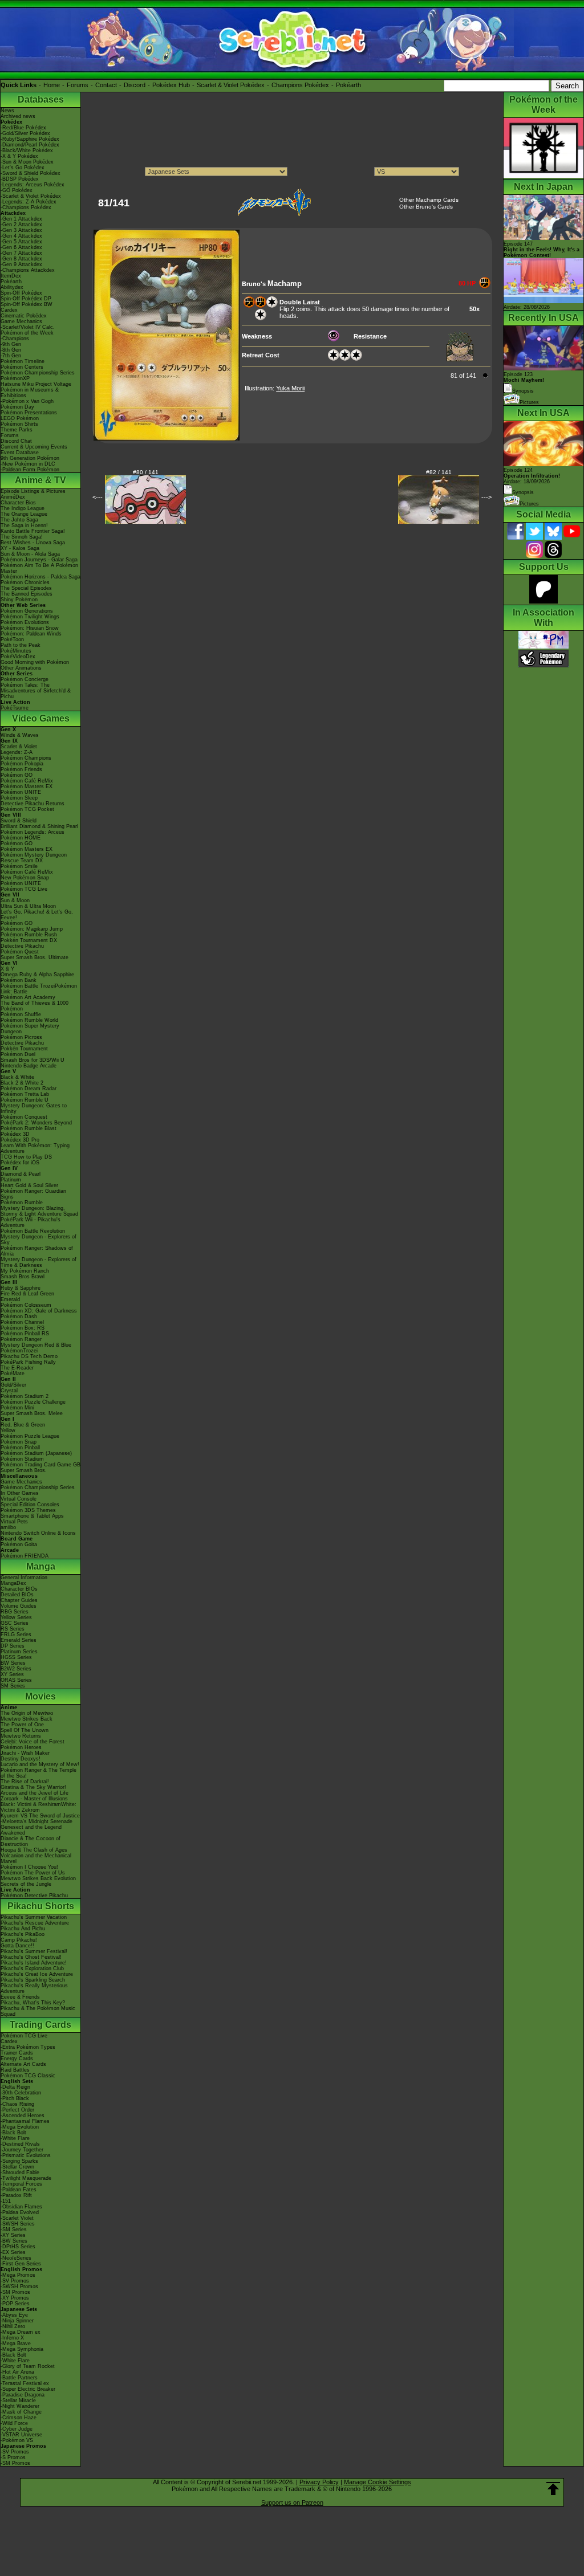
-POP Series (15, 2304)
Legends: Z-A (17, 752)
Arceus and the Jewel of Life (35, 1793)
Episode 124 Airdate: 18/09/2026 (532, 476)
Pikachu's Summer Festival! (34, 1951)
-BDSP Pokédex (20, 179)
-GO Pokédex (17, 190)
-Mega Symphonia (22, 2349)
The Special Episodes (26, 588)
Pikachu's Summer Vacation (34, 1917)
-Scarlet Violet (17, 2218)
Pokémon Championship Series (38, 373)
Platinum (11, 1180)
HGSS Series (16, 1657)
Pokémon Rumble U (25, 1100)
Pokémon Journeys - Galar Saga (39, 560)
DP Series (13, 1646)
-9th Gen (11, 344)
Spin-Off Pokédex (21, 293)
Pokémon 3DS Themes (28, 1510)
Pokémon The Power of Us (33, 1873)
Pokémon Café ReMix (27, 781)
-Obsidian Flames (21, 2207)
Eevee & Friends (20, 1997)
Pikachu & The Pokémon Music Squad (38, 2011)
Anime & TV (40, 480)
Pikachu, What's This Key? (33, 2003)
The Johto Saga (19, 520)
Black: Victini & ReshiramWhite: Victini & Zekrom (38, 1807)
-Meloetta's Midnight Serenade (36, 1821)
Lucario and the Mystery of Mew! (40, 1764)
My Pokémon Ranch (25, 1271)
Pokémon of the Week (27, 333)
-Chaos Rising (17, 2104)
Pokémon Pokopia (22, 764)
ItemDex (11, 276)
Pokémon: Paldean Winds (31, 634)
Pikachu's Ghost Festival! (31, 1957)
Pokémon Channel (22, 1322)
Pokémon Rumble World (29, 1020)
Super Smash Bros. (24, 1470)
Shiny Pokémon (19, 600)
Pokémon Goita (19, 1544)
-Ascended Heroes (23, 2116)
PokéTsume (15, 708)
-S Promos (13, 2457)
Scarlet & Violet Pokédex (231, 85)
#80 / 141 (146, 472)
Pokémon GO (17, 775)
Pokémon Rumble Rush (29, 935)
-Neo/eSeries (16, 2258)
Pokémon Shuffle (21, 1014)
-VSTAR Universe (21, 2435)
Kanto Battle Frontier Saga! (33, 531)
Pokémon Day (17, 407)
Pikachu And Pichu (23, 1929)
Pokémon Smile (19, 866)
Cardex (9, 310)
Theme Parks (17, 430)
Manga (41, 1566)
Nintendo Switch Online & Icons (38, 1533)
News (7, 111)
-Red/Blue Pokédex (23, 128)
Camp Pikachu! (19, 1940)
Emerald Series (19, 1640)
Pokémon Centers (22, 367)
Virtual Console (19, 1499)
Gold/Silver (13, 1385)
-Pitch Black (15, 2098)
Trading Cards (40, 2025)
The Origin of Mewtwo (27, 1713)
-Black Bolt (13, 2133)
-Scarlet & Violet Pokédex (31, 196)
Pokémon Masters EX (27, 786)
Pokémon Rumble (22, 1203)
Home (52, 85)
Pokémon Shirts (19, 424)
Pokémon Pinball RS (25, 1334)
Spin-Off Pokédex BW (27, 304)
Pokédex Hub (171, 85)
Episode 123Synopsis (524, 383)
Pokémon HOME (21, 838)
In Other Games (20, 1493)
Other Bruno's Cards (426, 207)
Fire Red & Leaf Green (27, 1294)
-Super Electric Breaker (28, 2389)
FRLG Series (16, 1635)
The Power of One (22, 1725)
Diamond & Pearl (21, 1174)
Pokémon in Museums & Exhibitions (30, 393)
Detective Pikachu (22, 946)
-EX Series (13, 2252)
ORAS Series (16, 1680)
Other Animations (21, 668)
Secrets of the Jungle (26, 1884)
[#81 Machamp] (167, 438)
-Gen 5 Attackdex (21, 242)
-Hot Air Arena (17, 2372)
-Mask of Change (21, 2412)
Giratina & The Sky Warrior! (33, 1787)
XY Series (12, 1674)
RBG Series (15, 1612)
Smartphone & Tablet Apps (32, 1516)
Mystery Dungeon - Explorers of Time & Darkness (38, 1262)
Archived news (18, 116)
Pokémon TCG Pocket (27, 809)
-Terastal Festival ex (25, 2383)
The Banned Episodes (27, 594)
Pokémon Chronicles (25, 582)
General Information (24, 1578)
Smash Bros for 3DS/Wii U (33, 1060)
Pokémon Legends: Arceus (33, 832)
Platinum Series (19, 1652)
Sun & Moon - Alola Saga (30, 554)
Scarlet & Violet (19, 747)
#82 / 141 (439, 472)
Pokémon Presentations (29, 413)
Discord (135, 85)
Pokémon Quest (20, 952)
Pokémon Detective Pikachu (34, 1896)
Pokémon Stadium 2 (25, 1396)
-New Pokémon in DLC (28, 464)
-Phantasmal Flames (25, 2121)
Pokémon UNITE (21, 792)
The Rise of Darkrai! (25, 1782)
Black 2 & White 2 (22, 1083)
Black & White (17, 1077)
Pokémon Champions (26, 758)
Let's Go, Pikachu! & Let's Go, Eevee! (37, 915)
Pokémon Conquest (24, 1117)
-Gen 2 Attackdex (21, 225)
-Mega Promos (18, 2275)
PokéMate (13, 1373)
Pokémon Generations (27, 611)
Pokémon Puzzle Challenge (33, 1402)
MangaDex (13, 1583)
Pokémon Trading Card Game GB (40, 1465)
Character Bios (18, 503)
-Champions (15, 339)
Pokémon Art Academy (28, 997)
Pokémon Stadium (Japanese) (36, 1453)
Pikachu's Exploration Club (32, 1968)
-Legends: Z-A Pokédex (29, 202)
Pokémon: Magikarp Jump (32, 929)
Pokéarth (348, 85)
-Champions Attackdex (28, 270)
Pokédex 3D (15, 1134)
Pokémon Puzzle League (30, 1436)
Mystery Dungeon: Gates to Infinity (34, 1108)
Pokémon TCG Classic (28, 2076)
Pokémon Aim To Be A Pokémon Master (39, 568)
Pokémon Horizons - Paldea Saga (40, 577)
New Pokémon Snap (25, 878)
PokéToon (12, 639)
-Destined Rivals (20, 2144)
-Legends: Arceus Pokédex (33, 185)
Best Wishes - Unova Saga (33, 543)
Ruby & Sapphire (21, 1288)
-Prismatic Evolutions (26, 2155)
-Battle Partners (19, 2378)
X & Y (7, 969)
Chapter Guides (19, 1600)
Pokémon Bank (19, 980)
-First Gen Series (21, 2264)
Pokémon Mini (17, 1408)
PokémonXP (15, 378)
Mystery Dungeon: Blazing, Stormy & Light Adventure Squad (39, 1211)
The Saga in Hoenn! (24, 525)
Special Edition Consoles (30, 1505)
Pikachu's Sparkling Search (33, 1980)
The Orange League (24, 514)
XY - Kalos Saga (20, 548)
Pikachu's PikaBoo (23, 1934)
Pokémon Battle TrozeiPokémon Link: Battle (39, 989)
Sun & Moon (15, 900)
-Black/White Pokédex (27, 150)
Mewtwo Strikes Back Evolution (38, 1878)
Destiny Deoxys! (21, 1759)
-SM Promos (15, 2292)
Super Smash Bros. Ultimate (35, 957)
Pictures (529, 402)
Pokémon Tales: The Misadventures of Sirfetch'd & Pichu (36, 691)
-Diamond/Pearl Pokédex (30, 145)
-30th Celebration (21, 2093)
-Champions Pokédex (26, 207)
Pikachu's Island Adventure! (34, 1963)
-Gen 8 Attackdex (21, 259)
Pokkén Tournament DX (29, 940)
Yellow (8, 1430)
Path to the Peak (21, 645)
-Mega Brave (16, 2343)
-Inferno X (12, 2338)
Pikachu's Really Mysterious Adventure (34, 1988)
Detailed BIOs (17, 1595)
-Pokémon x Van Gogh (27, 401)
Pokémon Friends (21, 769)
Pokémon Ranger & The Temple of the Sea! (38, 1773)
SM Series (13, 1686)
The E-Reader (17, 1368)
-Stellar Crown (17, 2167)
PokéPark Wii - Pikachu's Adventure (31, 1222)
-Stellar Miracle (18, 2400)
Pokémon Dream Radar (29, 1089)
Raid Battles (15, 2070)
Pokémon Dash (19, 1316)
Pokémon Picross (21, 1037)
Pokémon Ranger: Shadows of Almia (37, 1251)
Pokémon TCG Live (24, 889)
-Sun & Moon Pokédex (27, 162)
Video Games (41, 718)
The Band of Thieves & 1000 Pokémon (35, 1006)
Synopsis (523, 492)
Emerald (10, 1299)
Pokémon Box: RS (23, 1328)
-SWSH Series (18, 2224)
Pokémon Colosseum (26, 1305)
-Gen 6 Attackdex (21, 247)
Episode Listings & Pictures (33, 491)
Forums (78, 85)
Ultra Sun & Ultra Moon (28, 906)
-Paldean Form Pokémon (30, 470)
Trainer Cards (17, 2053)
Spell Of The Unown (25, 1730)
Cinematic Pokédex (24, 316)
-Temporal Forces (21, 2184)
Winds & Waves (20, 735)
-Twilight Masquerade (26, 2178)
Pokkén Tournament (24, 1049)
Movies (40, 1696)
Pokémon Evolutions (25, 622)
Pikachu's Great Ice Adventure (37, 1974)
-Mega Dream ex (21, 2332)
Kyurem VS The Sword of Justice (40, 1816)
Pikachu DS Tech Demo (29, 1356)
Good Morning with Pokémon (35, 662)
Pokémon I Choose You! (29, 1867)
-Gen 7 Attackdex (21, 253)
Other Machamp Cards (429, 200)
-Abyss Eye (14, 2315)
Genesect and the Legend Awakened (31, 1830)
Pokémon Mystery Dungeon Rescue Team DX (34, 858)
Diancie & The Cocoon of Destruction (31, 1841)
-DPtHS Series (18, 2247)
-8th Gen (11, 350)
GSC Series (15, 1623)
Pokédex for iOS (20, 1163)
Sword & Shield (19, 821)
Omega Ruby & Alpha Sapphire (37, 975)
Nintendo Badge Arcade (29, 1066)
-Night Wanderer (20, 2406)
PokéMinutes (16, 651)
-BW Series (14, 2241)
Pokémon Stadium (22, 1459)
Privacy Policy (319, 2482)
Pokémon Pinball (20, 1448)
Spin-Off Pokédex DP (26, 299)
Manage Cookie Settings (378, 2482)
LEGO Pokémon (20, 418)
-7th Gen (11, 356)
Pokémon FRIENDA (25, 1556)
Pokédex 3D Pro (20, 1140)
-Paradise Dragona (23, 2395)
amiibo (8, 1527)
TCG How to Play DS (26, 1157)
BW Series (13, 1663)
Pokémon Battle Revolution (33, 1231)
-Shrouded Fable (20, 2173)
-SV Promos (15, 2281)
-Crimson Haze (19, 2418)
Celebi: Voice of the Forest (33, 1742)
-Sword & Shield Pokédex (31, 173)
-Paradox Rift (16, 2195)
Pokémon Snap (19, 1442)
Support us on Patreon (292, 2502)
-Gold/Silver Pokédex (25, 133)
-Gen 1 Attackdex (21, 219)
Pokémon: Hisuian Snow (30, 628)
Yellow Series (16, 1617)
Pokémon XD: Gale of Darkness (39, 1311)
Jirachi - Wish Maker (25, 1753)
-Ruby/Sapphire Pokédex (30, 139)
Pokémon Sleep (19, 798)
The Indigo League (23, 508)
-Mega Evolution (20, 2127)
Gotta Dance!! (17, 1946)
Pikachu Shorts (41, 1906)
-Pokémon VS (17, 2440)
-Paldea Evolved (20, 2212)
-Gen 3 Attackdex (21, 230)
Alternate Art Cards (23, 2064)
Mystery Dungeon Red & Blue (36, 1345)
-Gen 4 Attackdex (21, 236)
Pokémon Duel (18, 1054)
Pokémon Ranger (21, 1339)
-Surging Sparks (19, 2161)
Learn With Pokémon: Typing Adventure (35, 1148)
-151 (6, 2201)
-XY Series (13, 2235)
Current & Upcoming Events (34, 447)
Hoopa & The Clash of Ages (34, 1850)
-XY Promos (15, 2298)
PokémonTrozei (19, 1351)
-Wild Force (14, 2423)
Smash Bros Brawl (23, 1277)
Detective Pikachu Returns (33, 804)
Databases (41, 99)
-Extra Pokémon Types (28, 2047)
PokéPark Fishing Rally (28, 1362)
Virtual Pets (14, 1522)
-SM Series (14, 2229)
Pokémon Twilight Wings (30, 617)
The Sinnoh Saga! (22, 537)
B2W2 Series (16, 1669)
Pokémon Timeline (23, 361)
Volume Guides (19, 1606)
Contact (106, 85)
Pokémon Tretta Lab (25, 1094)
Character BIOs (19, 1589)
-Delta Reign (15, 2087)
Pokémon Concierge (25, 679)
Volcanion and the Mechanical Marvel (36, 1858)
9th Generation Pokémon (30, 458)
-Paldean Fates (19, 2190)
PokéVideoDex (18, 657)
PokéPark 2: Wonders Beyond (36, 1123)
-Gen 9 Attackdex (21, 264)
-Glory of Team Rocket (28, 2366)
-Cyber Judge (17, 2429)
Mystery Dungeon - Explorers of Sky (38, 1240)
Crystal (9, 1391)
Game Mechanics (21, 321)
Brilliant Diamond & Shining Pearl (39, 826)
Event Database (20, 453)
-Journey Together (22, 2150)
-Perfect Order (17, 2110)
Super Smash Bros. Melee (32, 1413)
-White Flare (15, 2138)
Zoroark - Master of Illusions (34, 1799)
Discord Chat (16, 441)
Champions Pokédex (300, 85)
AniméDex (13, 497)
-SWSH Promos (19, 2286)
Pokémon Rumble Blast (29, 1128)
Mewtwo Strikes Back (27, 1719)
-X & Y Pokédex (19, 156)
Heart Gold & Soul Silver (29, 1185)
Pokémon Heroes (21, 1747)
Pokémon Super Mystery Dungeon (30, 1029)
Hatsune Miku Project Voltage (36, 384)
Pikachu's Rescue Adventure (35, 1923)
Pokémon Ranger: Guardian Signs (33, 1194)
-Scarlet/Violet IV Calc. (28, 327)
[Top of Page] (553, 2489)
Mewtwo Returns (21, 1736)
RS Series (13, 1629)
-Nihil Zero (13, 2326)
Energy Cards (17, 2059)
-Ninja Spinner (17, 2321)
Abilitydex (12, 287)
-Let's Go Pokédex (23, 168)
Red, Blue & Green (23, 1425)
